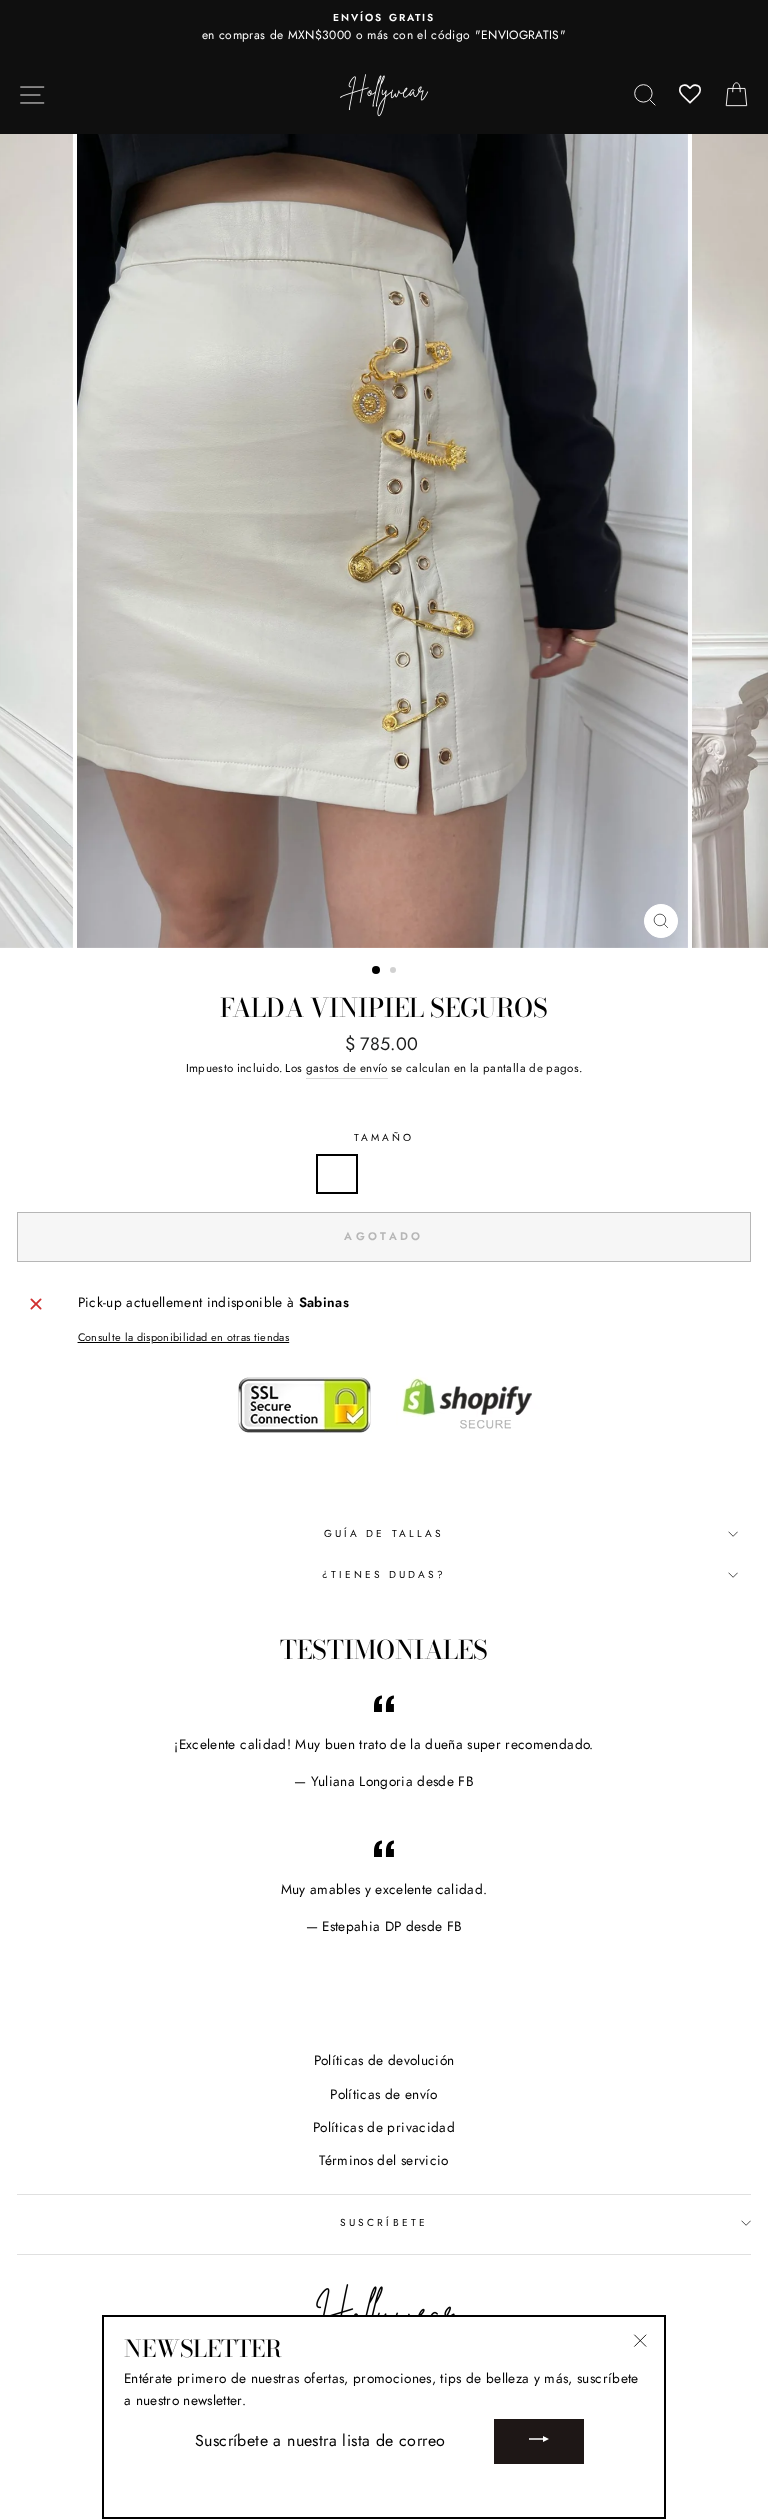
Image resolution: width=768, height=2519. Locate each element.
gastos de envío (347, 1068)
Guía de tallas (384, 1533)
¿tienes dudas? (384, 1574)
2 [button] (395, 972)
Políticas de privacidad (384, 2127)
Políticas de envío (383, 2094)
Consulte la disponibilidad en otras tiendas (184, 1337)
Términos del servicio (383, 2160)
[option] (384, 28)
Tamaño (384, 1137)
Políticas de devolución (384, 2060)
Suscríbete (384, 2222)
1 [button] (377, 971)
